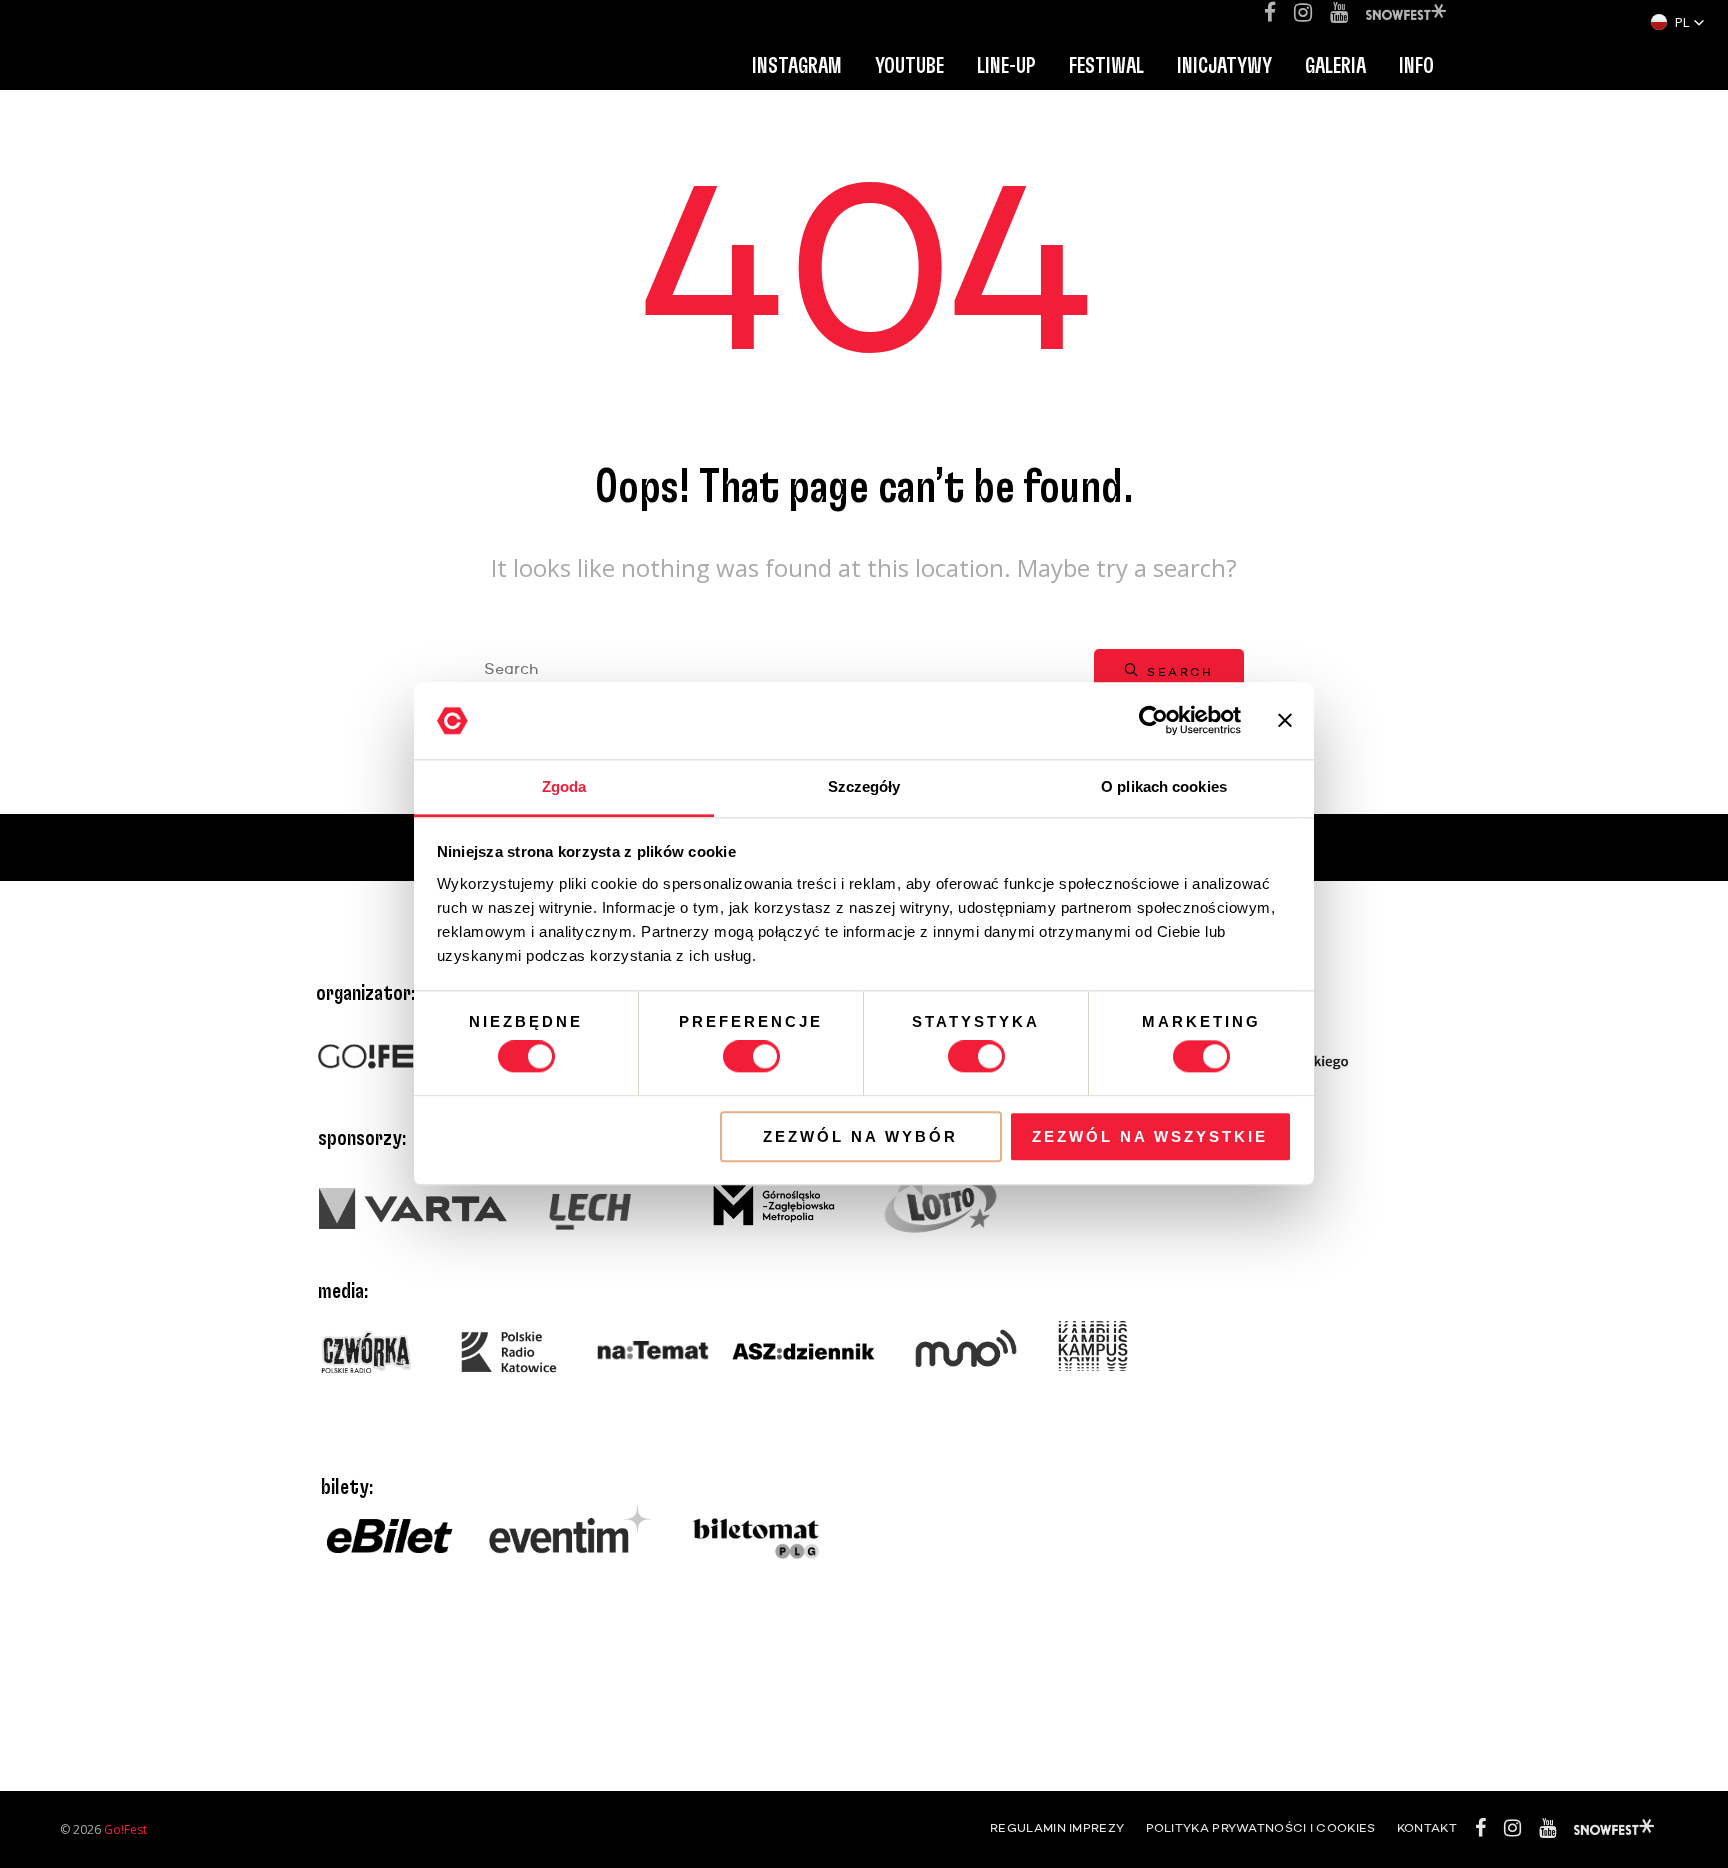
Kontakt (1427, 1829)
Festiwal (1106, 66)
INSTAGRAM (797, 66)
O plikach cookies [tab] (1164, 786)
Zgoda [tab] (564, 786)
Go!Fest (125, 1829)
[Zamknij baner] (1285, 721)
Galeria (1335, 66)
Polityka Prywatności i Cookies (1261, 1829)
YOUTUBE (909, 66)
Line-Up (1006, 66)
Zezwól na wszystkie (1150, 1136)
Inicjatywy (1224, 66)
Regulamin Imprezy (1057, 1829)
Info (1416, 66)
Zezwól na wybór (860, 1136)
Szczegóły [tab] (864, 786)
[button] (1678, 22)
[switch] (751, 1056)
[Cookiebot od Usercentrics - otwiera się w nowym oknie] (1153, 721)
